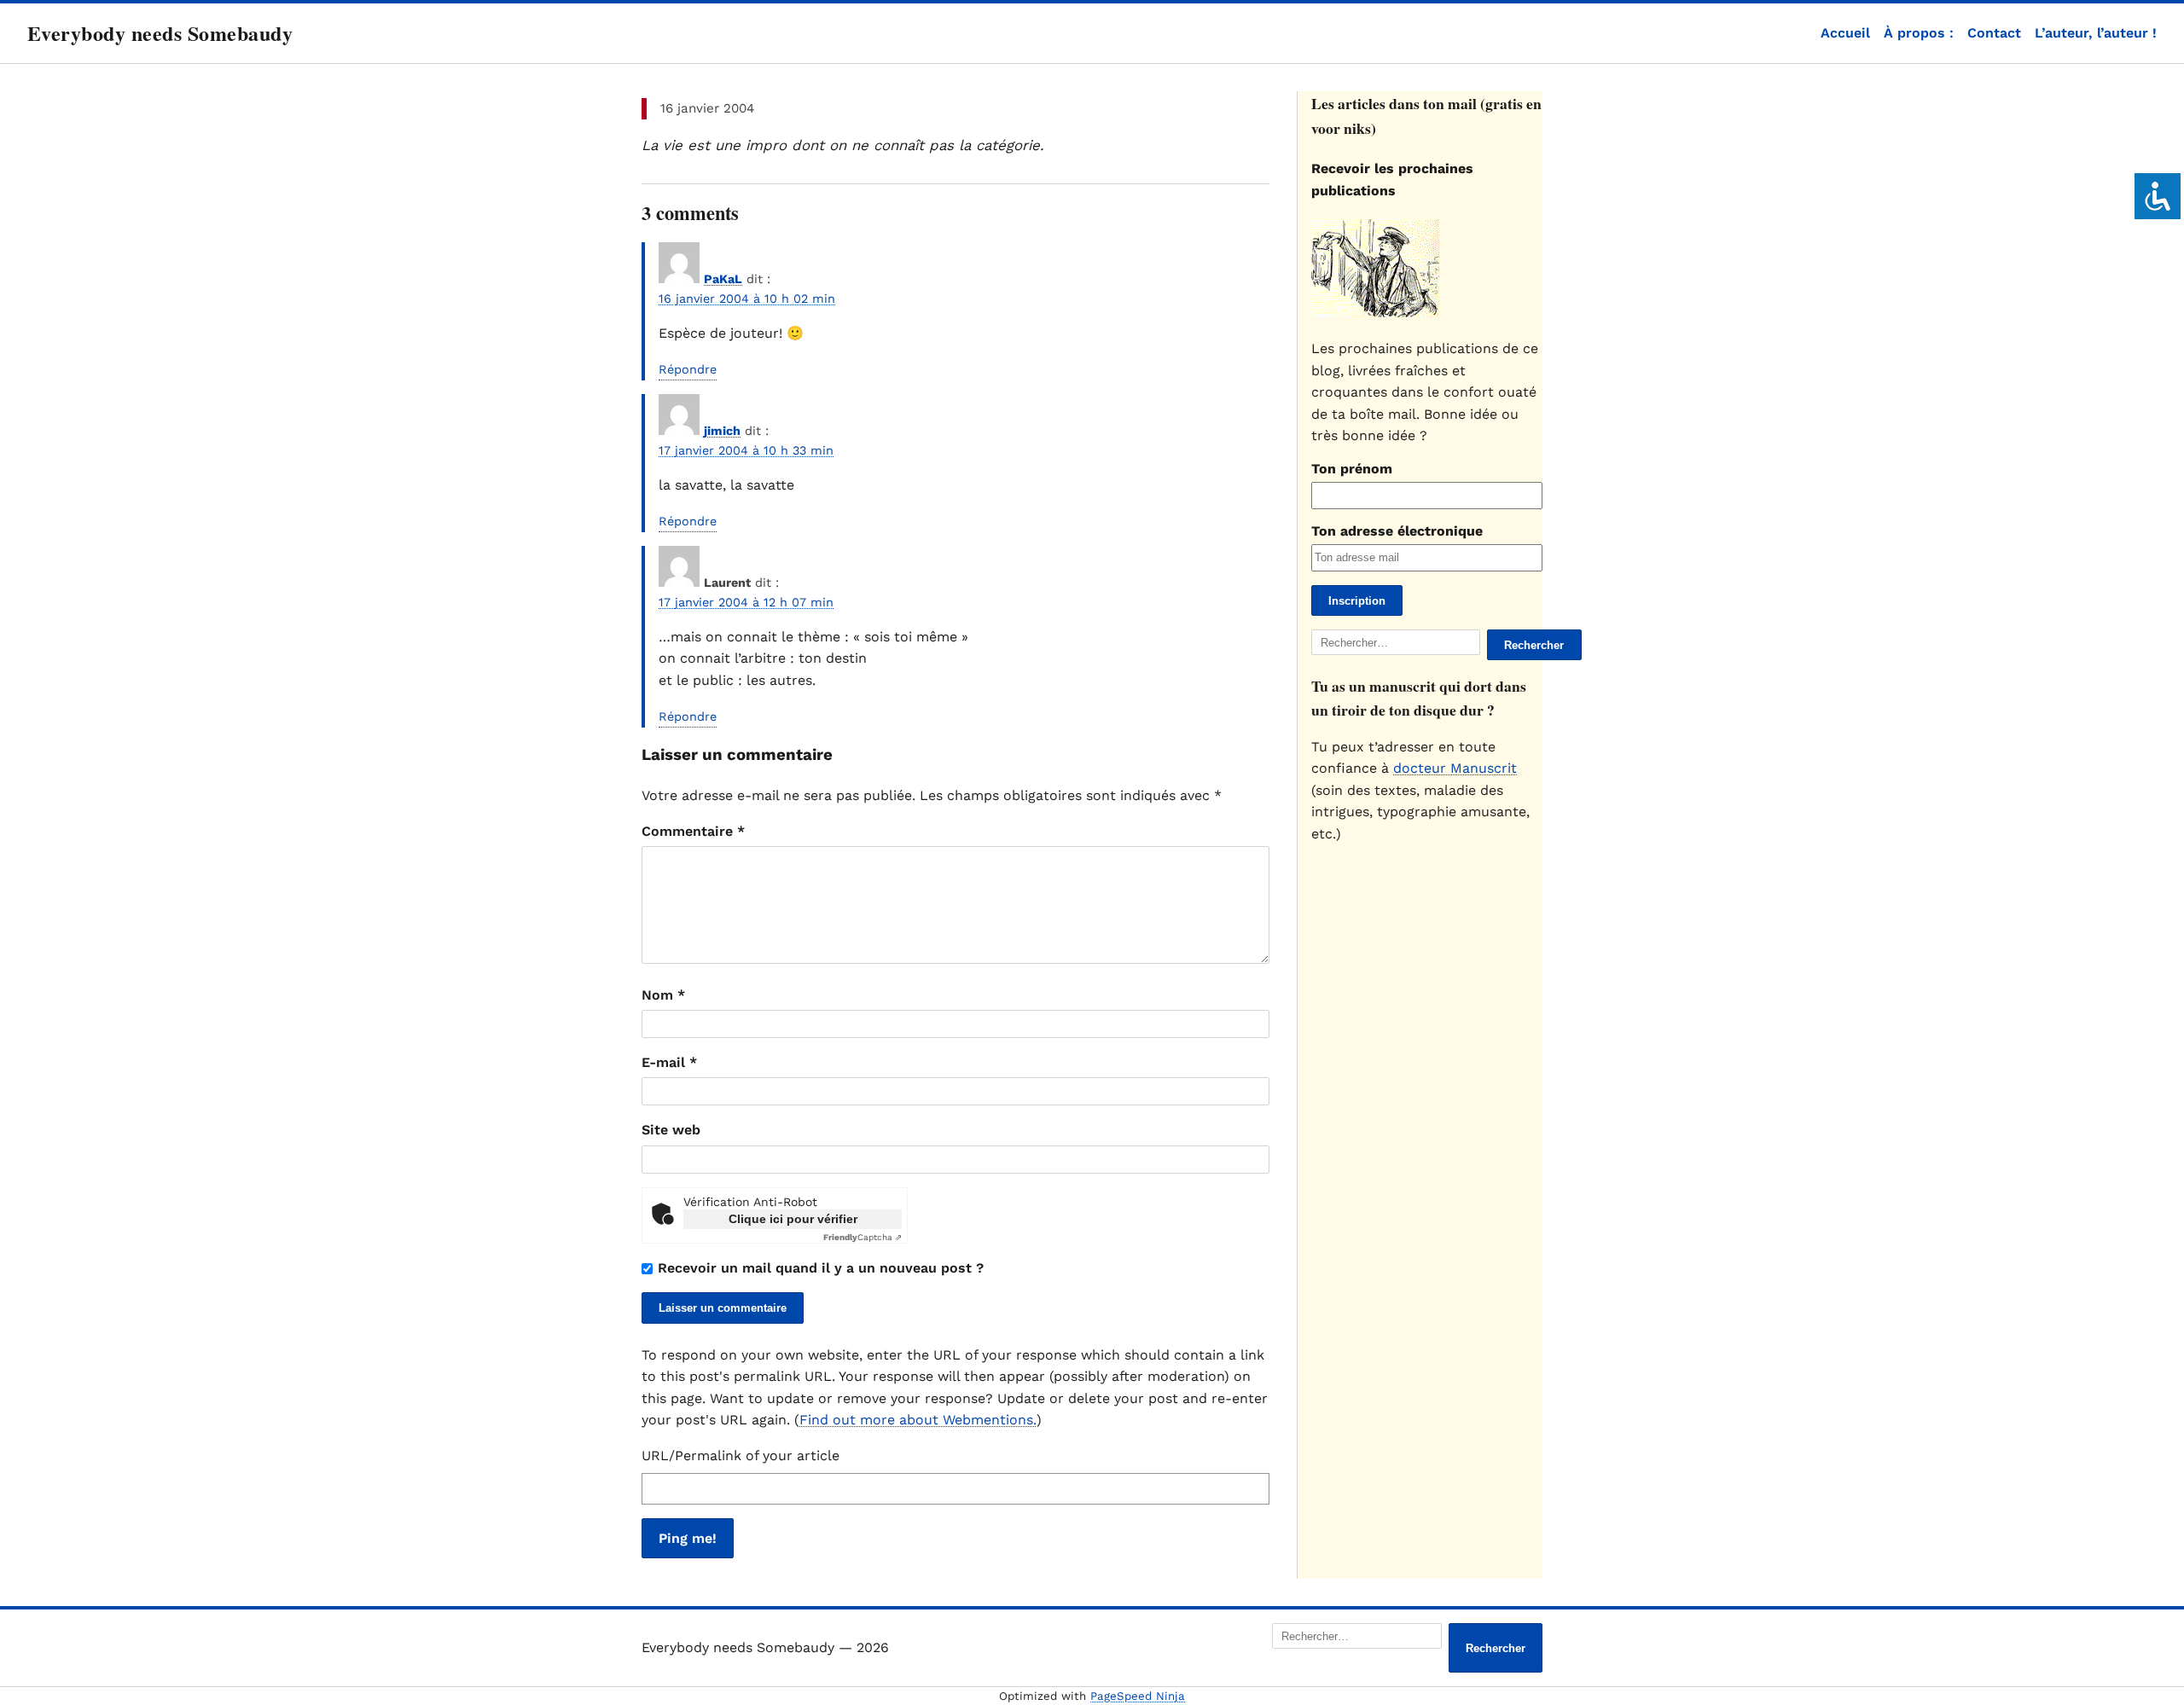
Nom (663, 995)
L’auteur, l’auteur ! (2096, 33)
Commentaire (693, 831)
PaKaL (723, 279)
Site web (671, 1130)
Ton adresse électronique (1397, 531)
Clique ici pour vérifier (793, 1219)
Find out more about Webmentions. (918, 1420)
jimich (722, 431)
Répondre (688, 369)
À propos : (1919, 33)
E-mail (669, 1062)
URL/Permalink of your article (741, 1456)
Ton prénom (1352, 469)
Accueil (1845, 33)
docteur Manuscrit (1455, 768)
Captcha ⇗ (863, 1237)
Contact (1994, 33)
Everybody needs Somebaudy (160, 33)
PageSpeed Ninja (1138, 1696)
